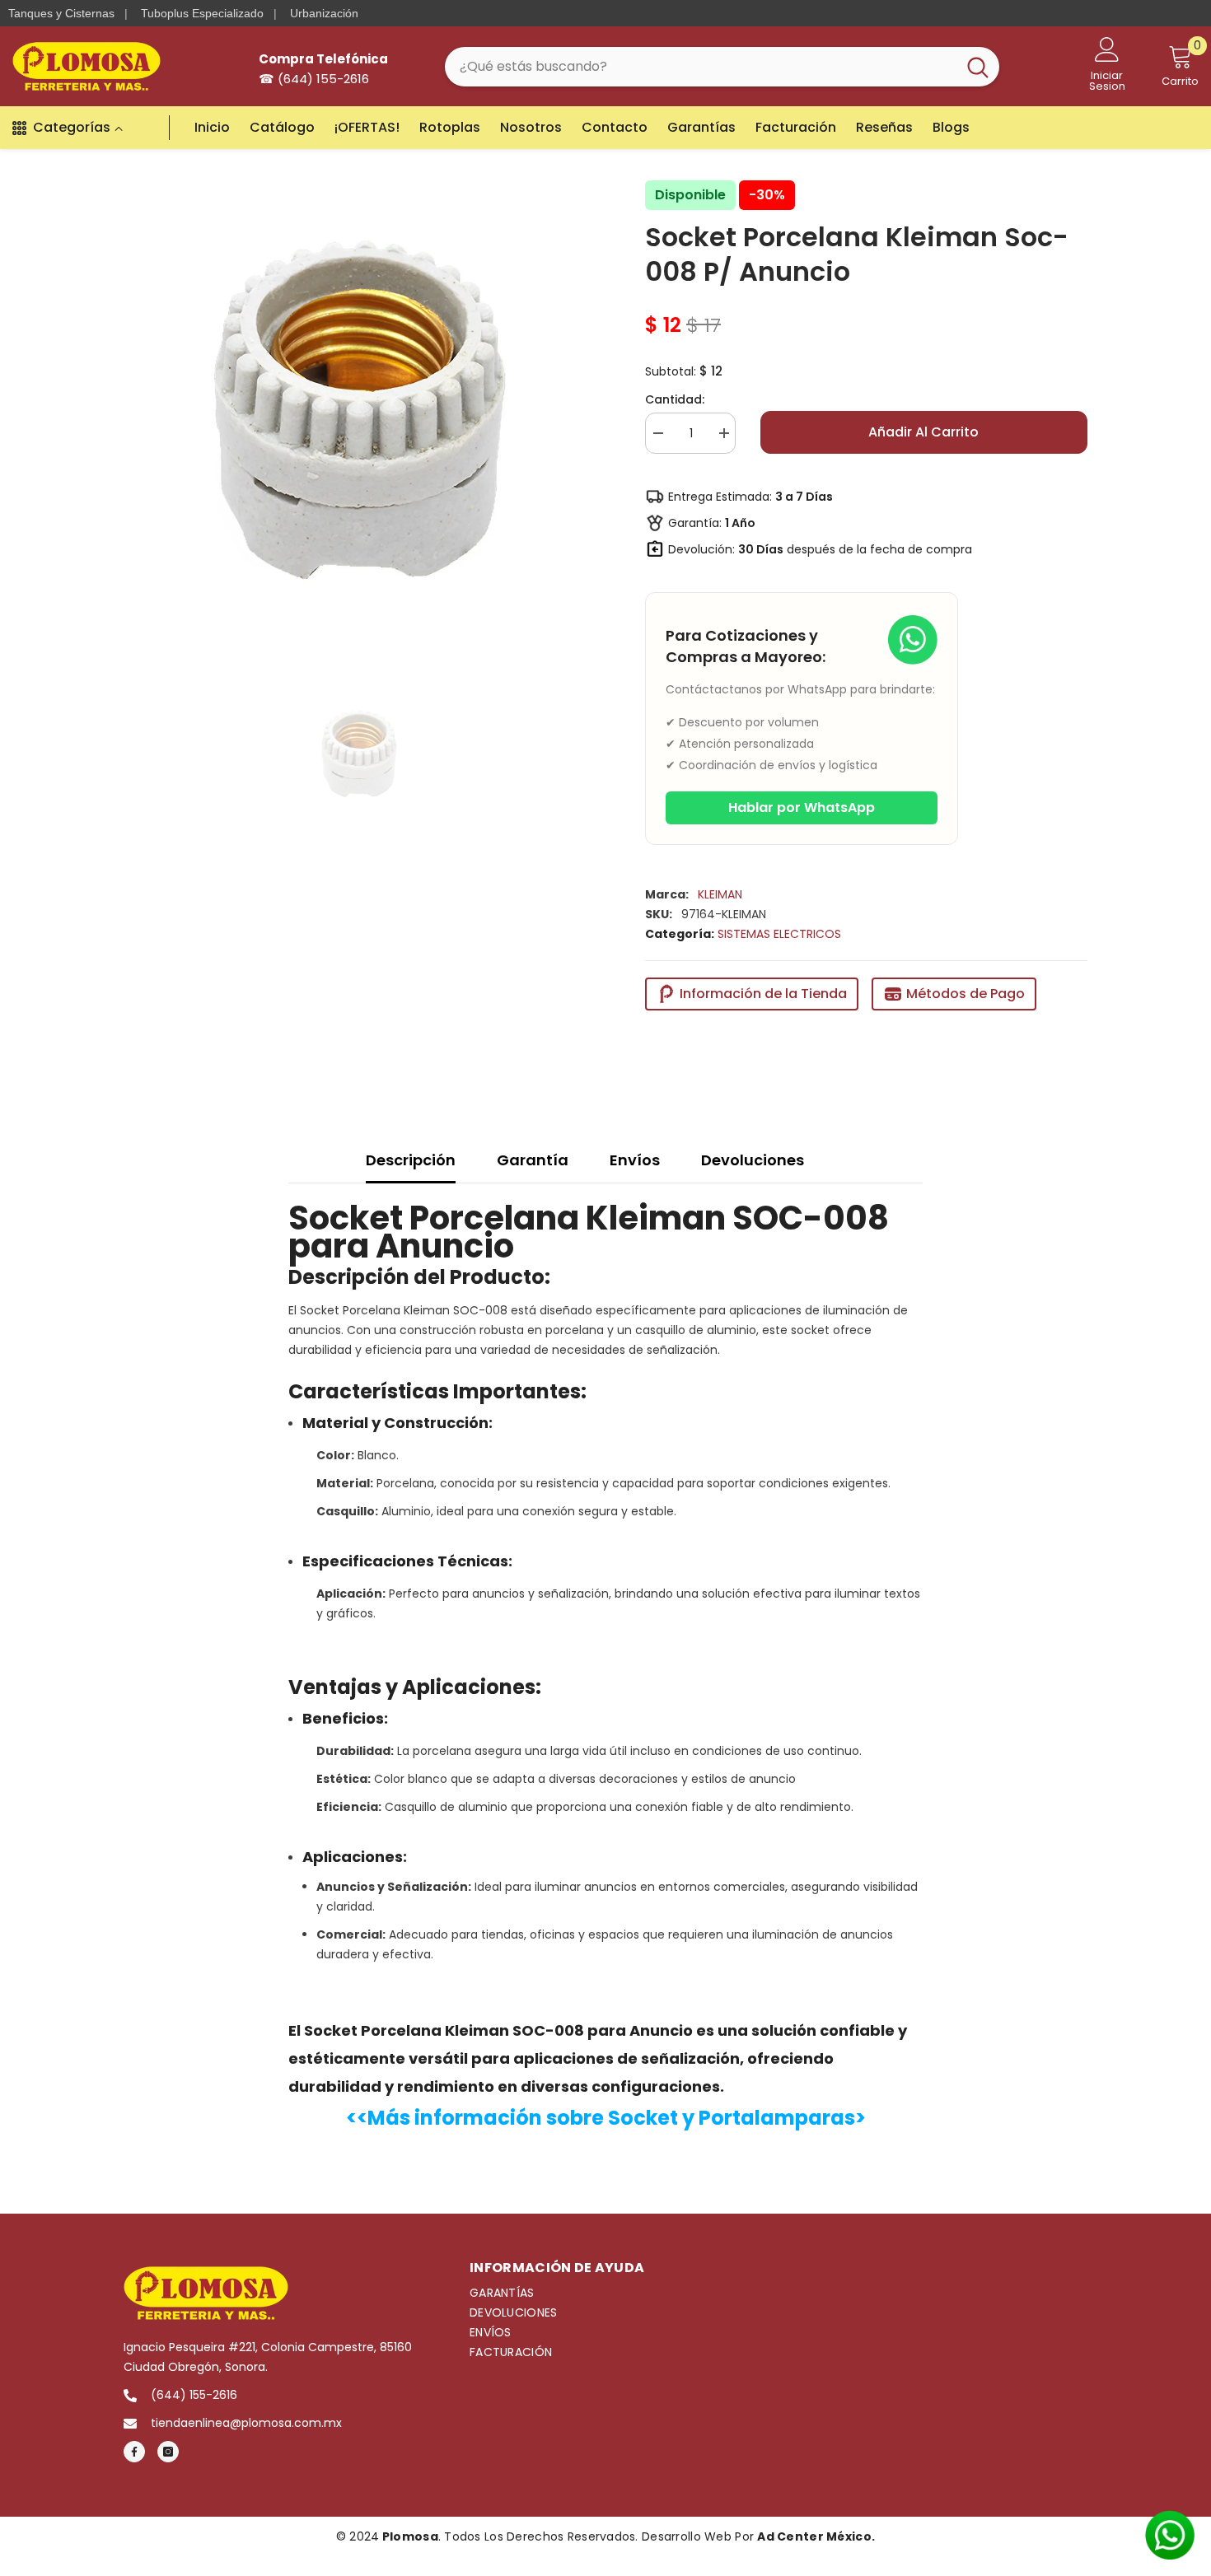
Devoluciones (753, 1160)
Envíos (635, 1160)
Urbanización (324, 13)
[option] (360, 410)
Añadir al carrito (923, 432)
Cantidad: (675, 399)
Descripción (411, 1160)
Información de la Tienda (763, 994)
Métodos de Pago (966, 994)
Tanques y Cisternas (61, 13)
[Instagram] (168, 2452)
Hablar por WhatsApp (802, 807)
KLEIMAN (720, 894)
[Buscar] (722, 67)
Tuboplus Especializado (202, 13)
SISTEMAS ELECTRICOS (779, 934)
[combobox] (701, 67)
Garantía (533, 1160)
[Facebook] (134, 2452)
